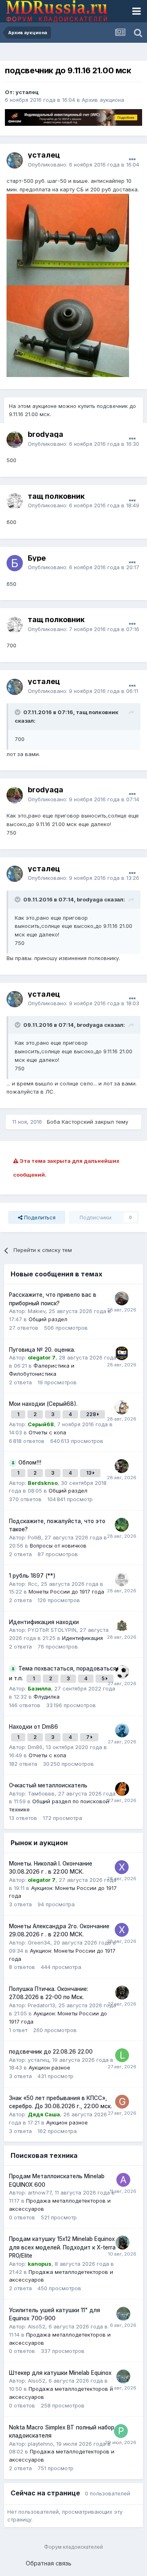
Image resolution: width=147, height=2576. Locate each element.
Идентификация (82, 1638)
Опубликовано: (84, 164)
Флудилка (47, 1697)
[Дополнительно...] (132, 160)
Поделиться (39, 1217)
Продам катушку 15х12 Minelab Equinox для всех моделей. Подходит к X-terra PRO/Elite (62, 2247)
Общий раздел (48, 1319)
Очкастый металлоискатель (48, 1785)
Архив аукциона (103, 100)
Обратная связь (49, 2563)
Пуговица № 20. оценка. (42, 1350)
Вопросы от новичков (58, 1546)
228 (92, 1414)
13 (89, 1473)
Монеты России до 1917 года (66, 1592)
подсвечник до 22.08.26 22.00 (51, 2052)
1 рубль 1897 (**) (32, 1576)
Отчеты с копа (47, 1432)
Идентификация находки (44, 1622)
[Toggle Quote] (18, 712)
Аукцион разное (49, 2067)
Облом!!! (30, 1462)
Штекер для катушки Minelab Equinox (60, 2373)
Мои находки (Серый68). (43, 1404)
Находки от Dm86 (33, 1727)
